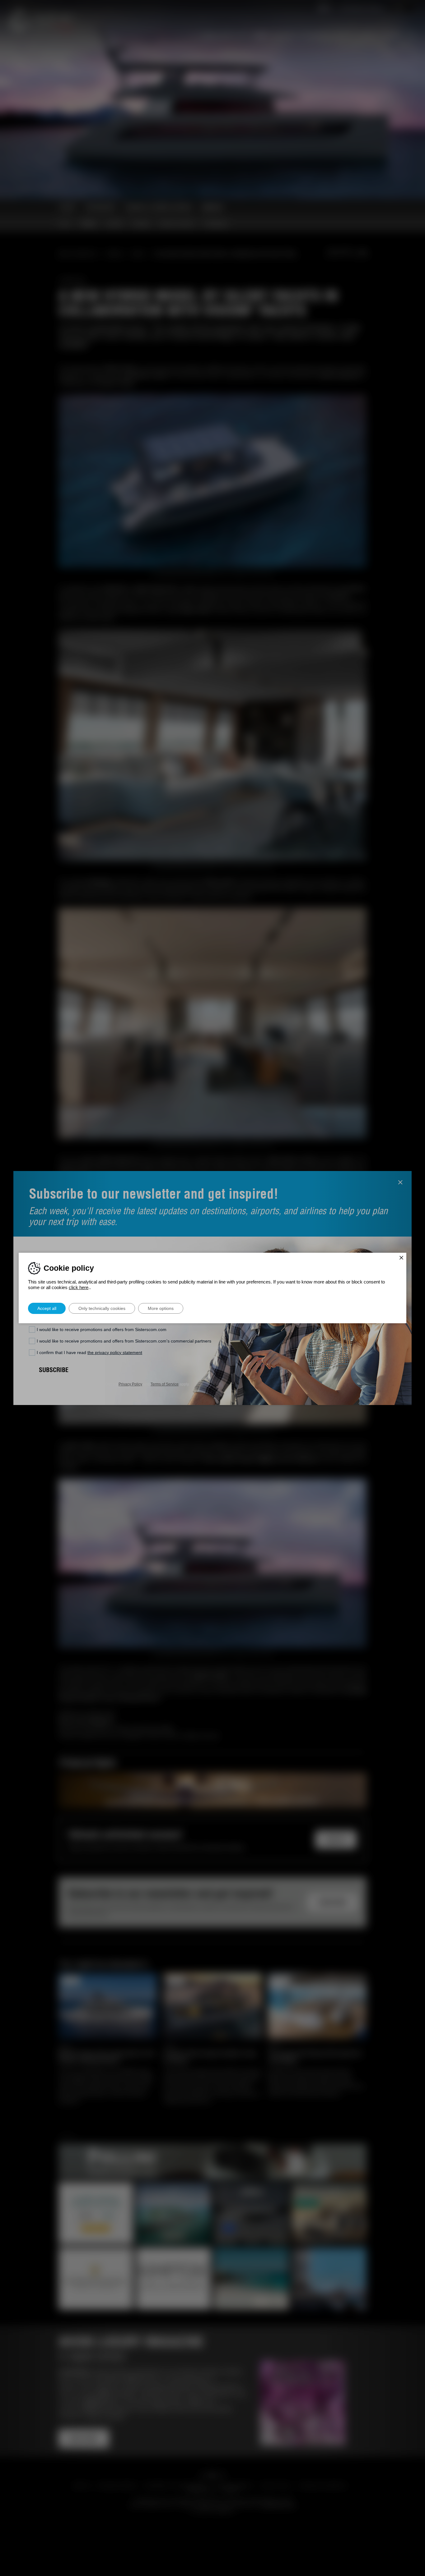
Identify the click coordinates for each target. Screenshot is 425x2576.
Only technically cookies (102, 1308)
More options (161, 1308)
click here (79, 1287)
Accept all (47, 1308)
